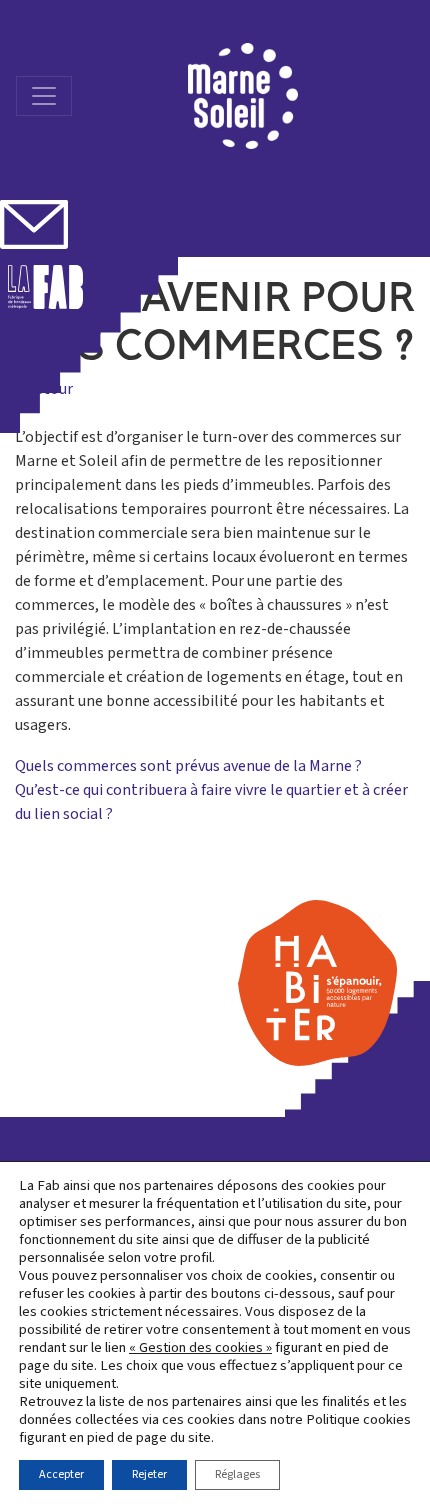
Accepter (61, 1474)
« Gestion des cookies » (200, 1348)
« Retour (44, 389)
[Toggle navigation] (44, 96)
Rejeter (149, 1474)
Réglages (237, 1474)
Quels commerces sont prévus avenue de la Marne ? (188, 766)
